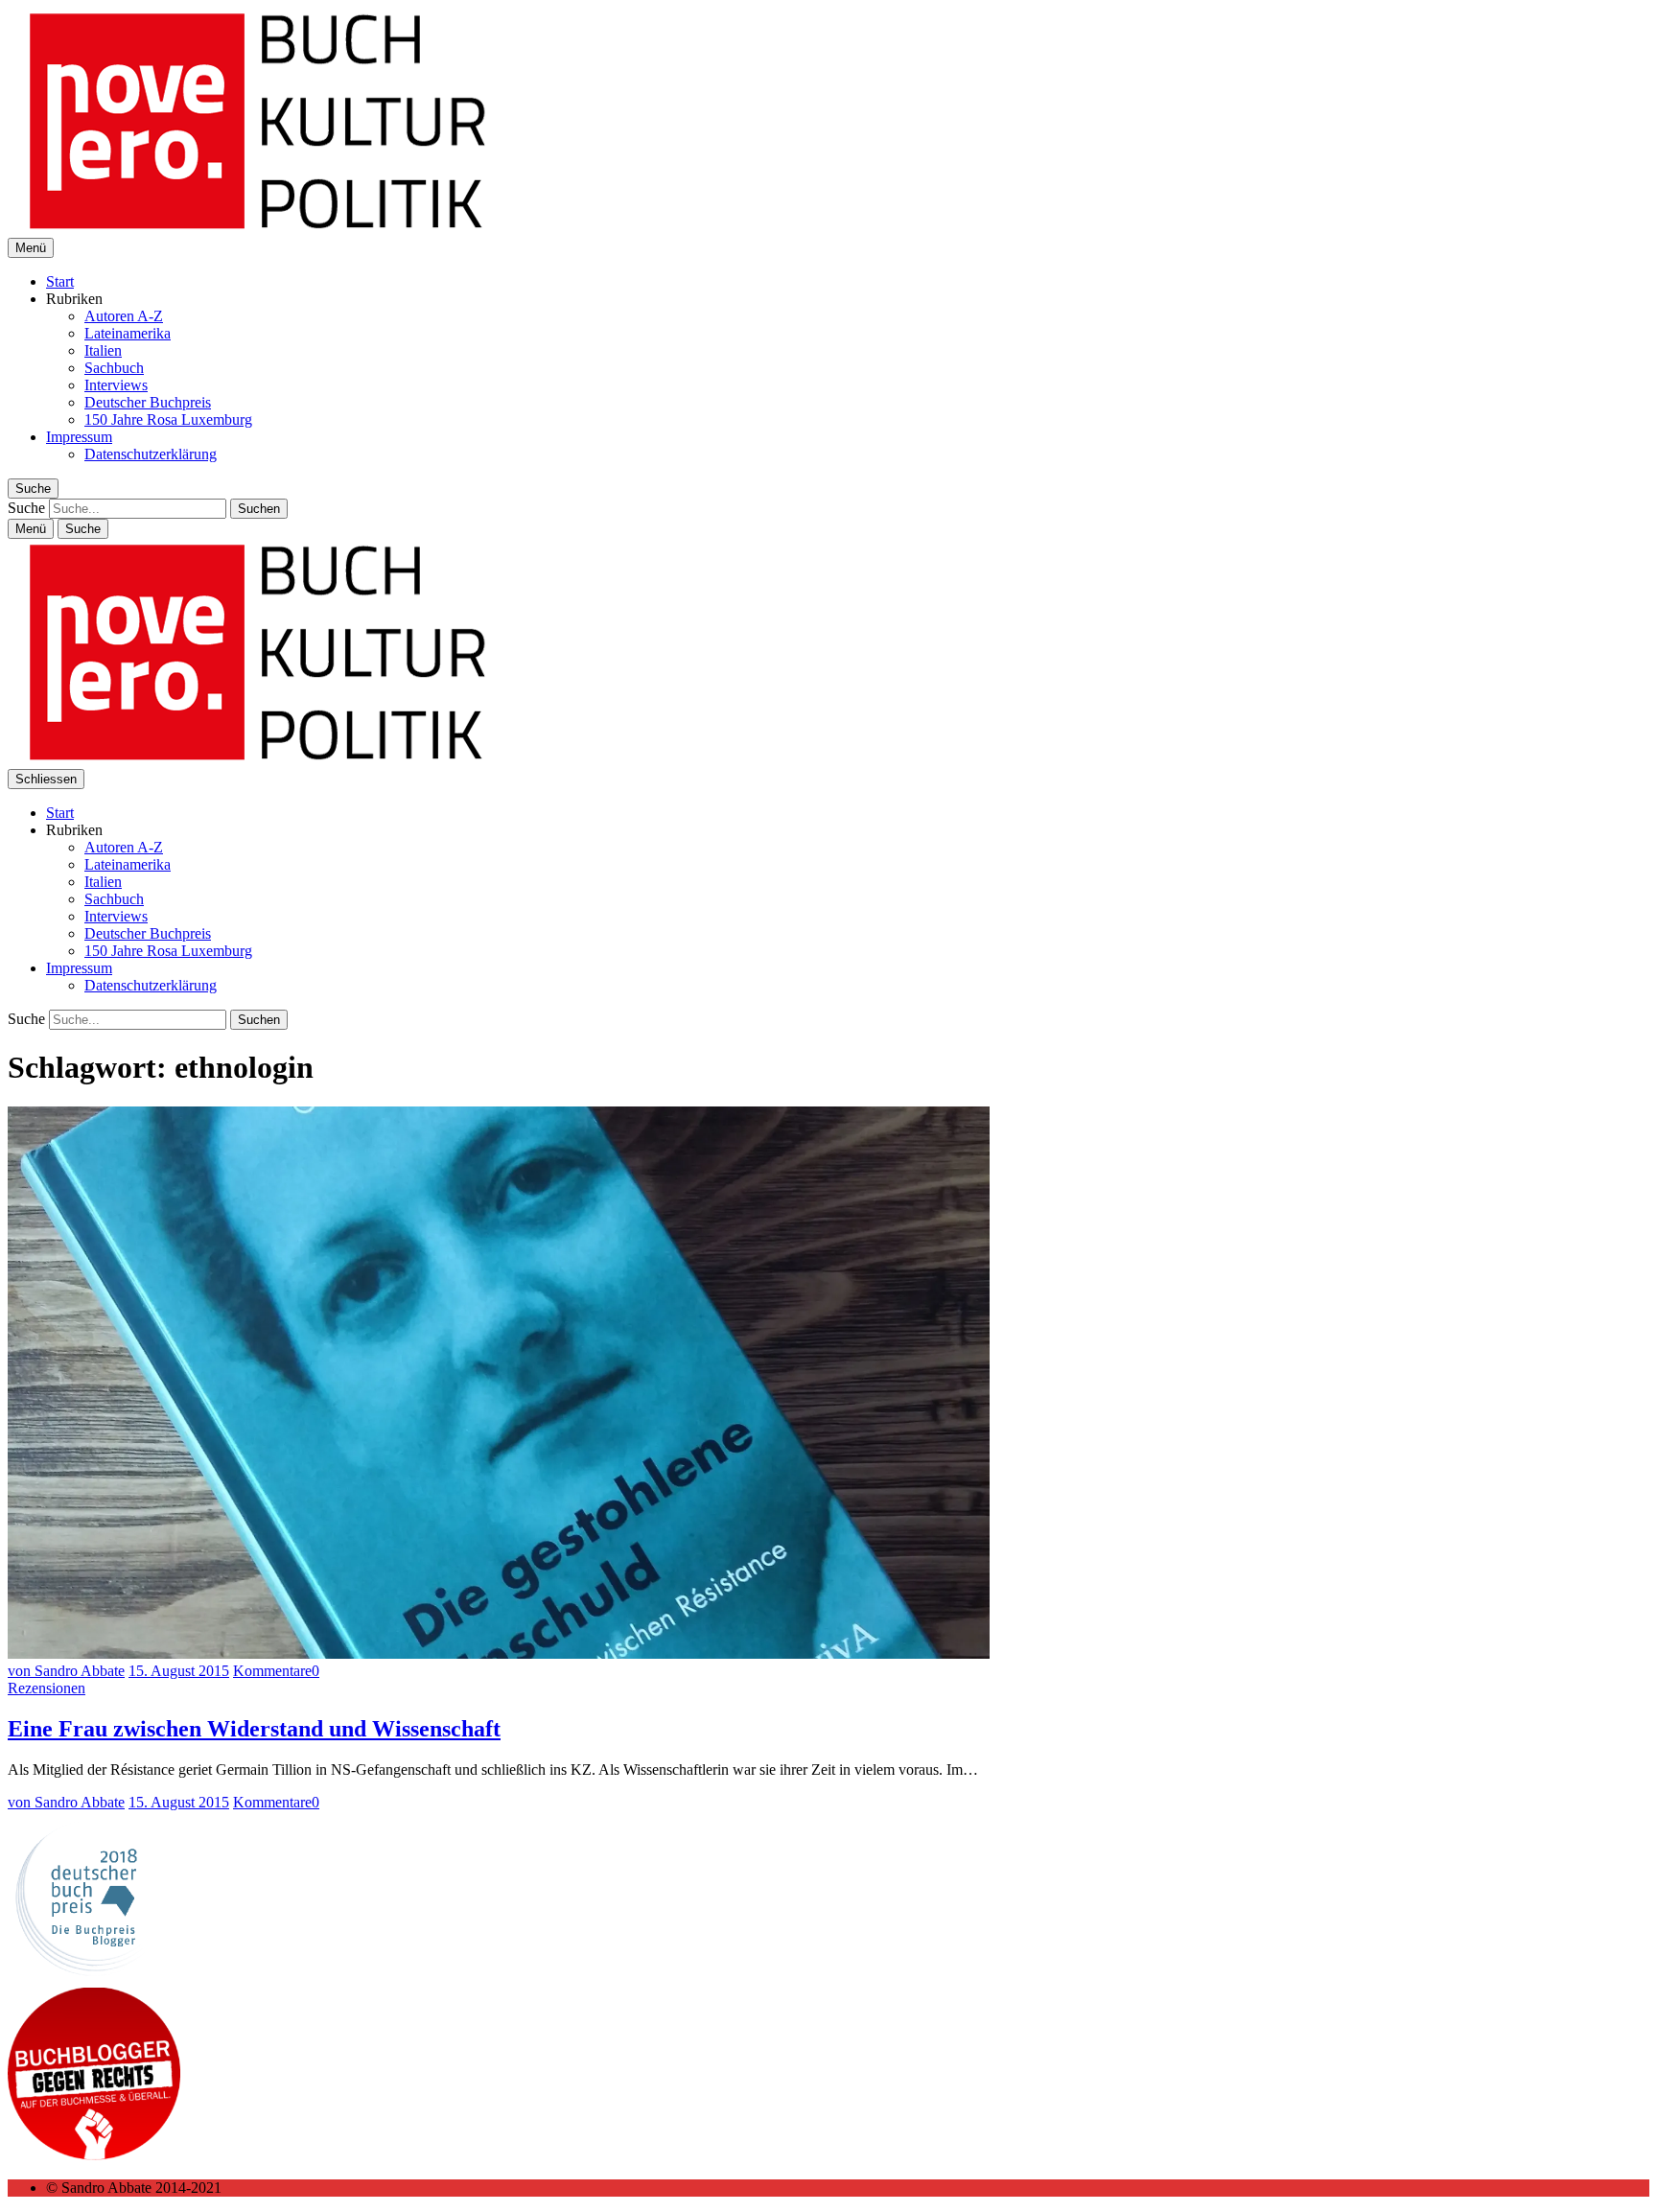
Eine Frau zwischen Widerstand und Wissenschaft (254, 1729)
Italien (103, 350)
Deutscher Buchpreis (148, 402)
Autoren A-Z (124, 316)
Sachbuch (114, 368)
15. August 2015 (179, 1671)
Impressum (79, 437)
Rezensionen (47, 1688)
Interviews (116, 385)
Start (60, 281)
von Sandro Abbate (66, 1671)
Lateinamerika (128, 333)
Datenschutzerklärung (151, 454)
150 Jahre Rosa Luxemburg (168, 419)
